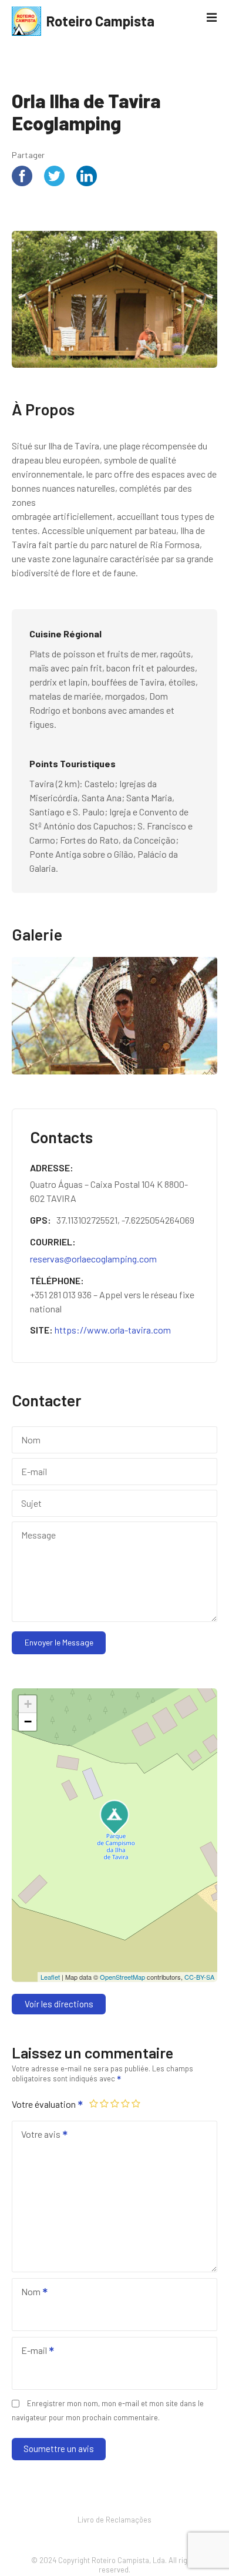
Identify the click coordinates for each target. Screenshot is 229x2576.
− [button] (28, 1722)
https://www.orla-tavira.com (113, 1330)
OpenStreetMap (122, 1977)
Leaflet (50, 1977)
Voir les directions (59, 2004)
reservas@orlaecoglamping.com (93, 1259)
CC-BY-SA (199, 1977)
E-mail (31, 2351)
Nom (27, 2293)
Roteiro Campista (100, 21)
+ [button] (28, 1704)
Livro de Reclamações (114, 2520)
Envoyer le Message (59, 1642)
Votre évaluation (45, 2104)
